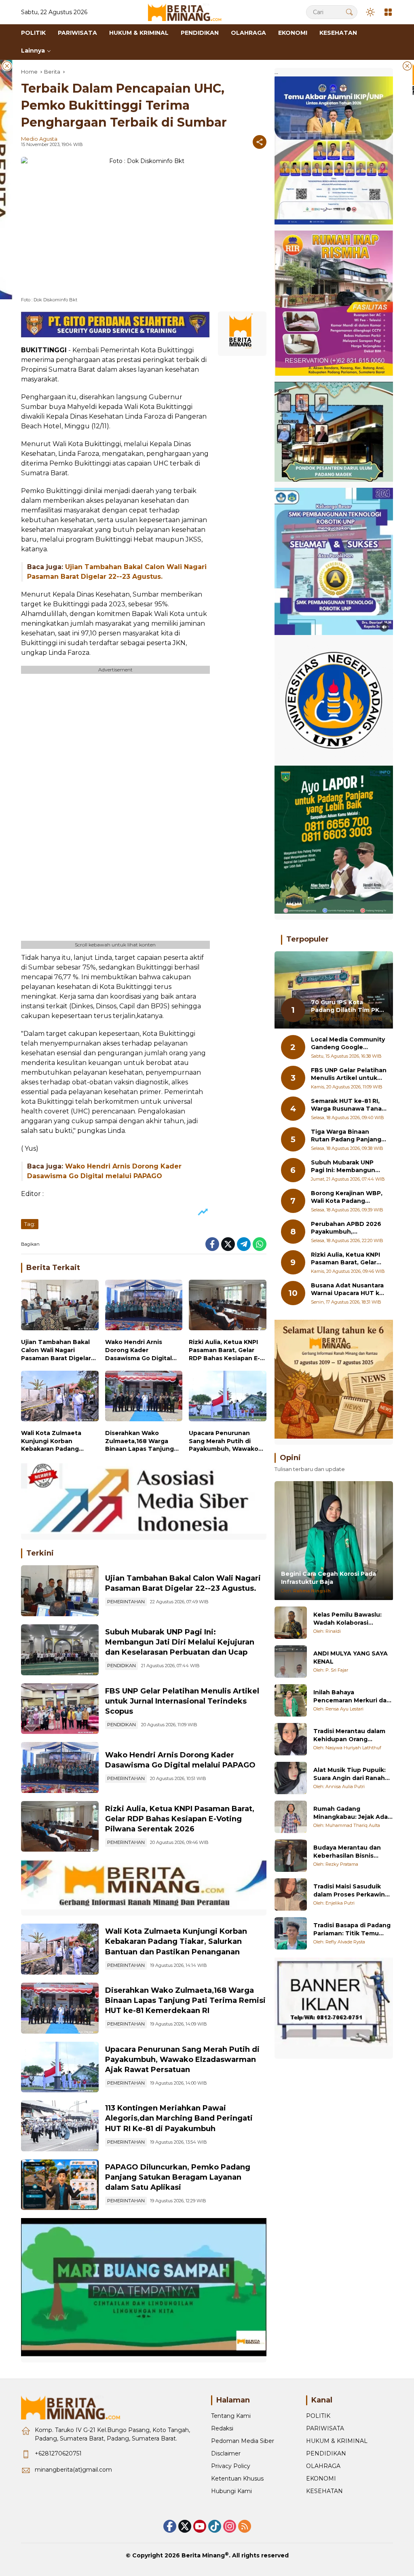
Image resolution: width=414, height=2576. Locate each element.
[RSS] (245, 2526)
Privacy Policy (231, 2466)
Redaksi (222, 2428)
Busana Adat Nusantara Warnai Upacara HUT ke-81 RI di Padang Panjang (348, 1290)
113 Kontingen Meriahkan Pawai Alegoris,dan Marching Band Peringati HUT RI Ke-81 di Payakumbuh (179, 2118)
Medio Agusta (39, 139)
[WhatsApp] (260, 1244)
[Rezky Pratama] (291, 1856)
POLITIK (318, 2416)
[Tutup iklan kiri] (7, 66)
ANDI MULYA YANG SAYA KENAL (351, 1657)
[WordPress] (215, 2526)
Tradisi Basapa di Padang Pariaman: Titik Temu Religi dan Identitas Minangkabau (352, 1929)
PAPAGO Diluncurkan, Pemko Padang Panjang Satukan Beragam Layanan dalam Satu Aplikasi (178, 2177)
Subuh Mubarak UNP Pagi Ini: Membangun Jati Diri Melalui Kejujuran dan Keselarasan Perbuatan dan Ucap (180, 1642)
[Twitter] (228, 1244)
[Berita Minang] (188, 12)
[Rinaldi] (291, 1623)
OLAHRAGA (323, 2466)
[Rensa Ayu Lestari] (291, 1700)
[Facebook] (212, 1244)
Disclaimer (226, 2453)
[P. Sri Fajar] (291, 1662)
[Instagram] (230, 2526)
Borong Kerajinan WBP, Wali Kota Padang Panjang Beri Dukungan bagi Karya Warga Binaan (347, 1197)
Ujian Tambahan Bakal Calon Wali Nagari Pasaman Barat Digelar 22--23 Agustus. (56, 1350)
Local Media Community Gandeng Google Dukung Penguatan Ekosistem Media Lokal (348, 1044)
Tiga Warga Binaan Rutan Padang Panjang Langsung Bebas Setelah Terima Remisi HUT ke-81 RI (346, 1136)
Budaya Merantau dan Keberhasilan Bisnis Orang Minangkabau (347, 1852)
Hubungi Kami (231, 2491)
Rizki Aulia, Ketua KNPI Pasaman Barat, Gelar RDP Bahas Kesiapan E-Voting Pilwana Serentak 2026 (227, 1350)
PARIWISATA (325, 2428)
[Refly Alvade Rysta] (291, 1933)
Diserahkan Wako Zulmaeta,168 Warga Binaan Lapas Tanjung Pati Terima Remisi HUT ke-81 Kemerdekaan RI (141, 1441)
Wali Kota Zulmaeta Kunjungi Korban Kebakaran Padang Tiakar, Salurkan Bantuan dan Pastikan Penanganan (55, 1441)
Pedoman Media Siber (243, 2441)
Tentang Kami (231, 2416)
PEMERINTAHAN (126, 1602)
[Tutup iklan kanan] (407, 66)
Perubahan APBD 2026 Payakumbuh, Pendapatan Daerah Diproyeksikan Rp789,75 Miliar (349, 1228)
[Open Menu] (388, 12)
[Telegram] (244, 1244)
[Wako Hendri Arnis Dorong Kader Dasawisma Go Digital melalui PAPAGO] (144, 1307)
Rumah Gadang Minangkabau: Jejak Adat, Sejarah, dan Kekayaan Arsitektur (353, 1813)
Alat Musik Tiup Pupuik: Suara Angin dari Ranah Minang (350, 1774)
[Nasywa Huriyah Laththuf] (291, 1739)
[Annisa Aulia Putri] (291, 1778)
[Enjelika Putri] (291, 1894)
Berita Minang (203, 2555)
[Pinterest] (200, 2526)
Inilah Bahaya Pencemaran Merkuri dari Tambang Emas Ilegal (352, 1697)
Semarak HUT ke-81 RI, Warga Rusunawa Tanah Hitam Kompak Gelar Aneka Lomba (348, 1105)
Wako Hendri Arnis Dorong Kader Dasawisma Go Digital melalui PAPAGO (138, 1350)
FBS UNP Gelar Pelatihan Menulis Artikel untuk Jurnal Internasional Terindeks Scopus (182, 1701)
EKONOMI (321, 2479)
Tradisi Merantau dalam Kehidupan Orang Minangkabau (349, 1735)
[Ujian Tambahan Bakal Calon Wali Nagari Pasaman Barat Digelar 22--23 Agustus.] (60, 1307)
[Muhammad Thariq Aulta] (291, 1817)
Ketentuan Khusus (237, 2479)
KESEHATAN (324, 2491)
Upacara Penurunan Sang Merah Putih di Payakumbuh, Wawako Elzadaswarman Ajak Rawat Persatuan (224, 1441)
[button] (349, 12)
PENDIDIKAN (121, 1666)
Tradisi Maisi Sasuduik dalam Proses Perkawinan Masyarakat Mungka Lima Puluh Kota (353, 1891)
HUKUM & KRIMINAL (337, 2441)
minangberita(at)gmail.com (73, 2470)
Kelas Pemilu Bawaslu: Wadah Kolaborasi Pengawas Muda (347, 1619)
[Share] (260, 142)
